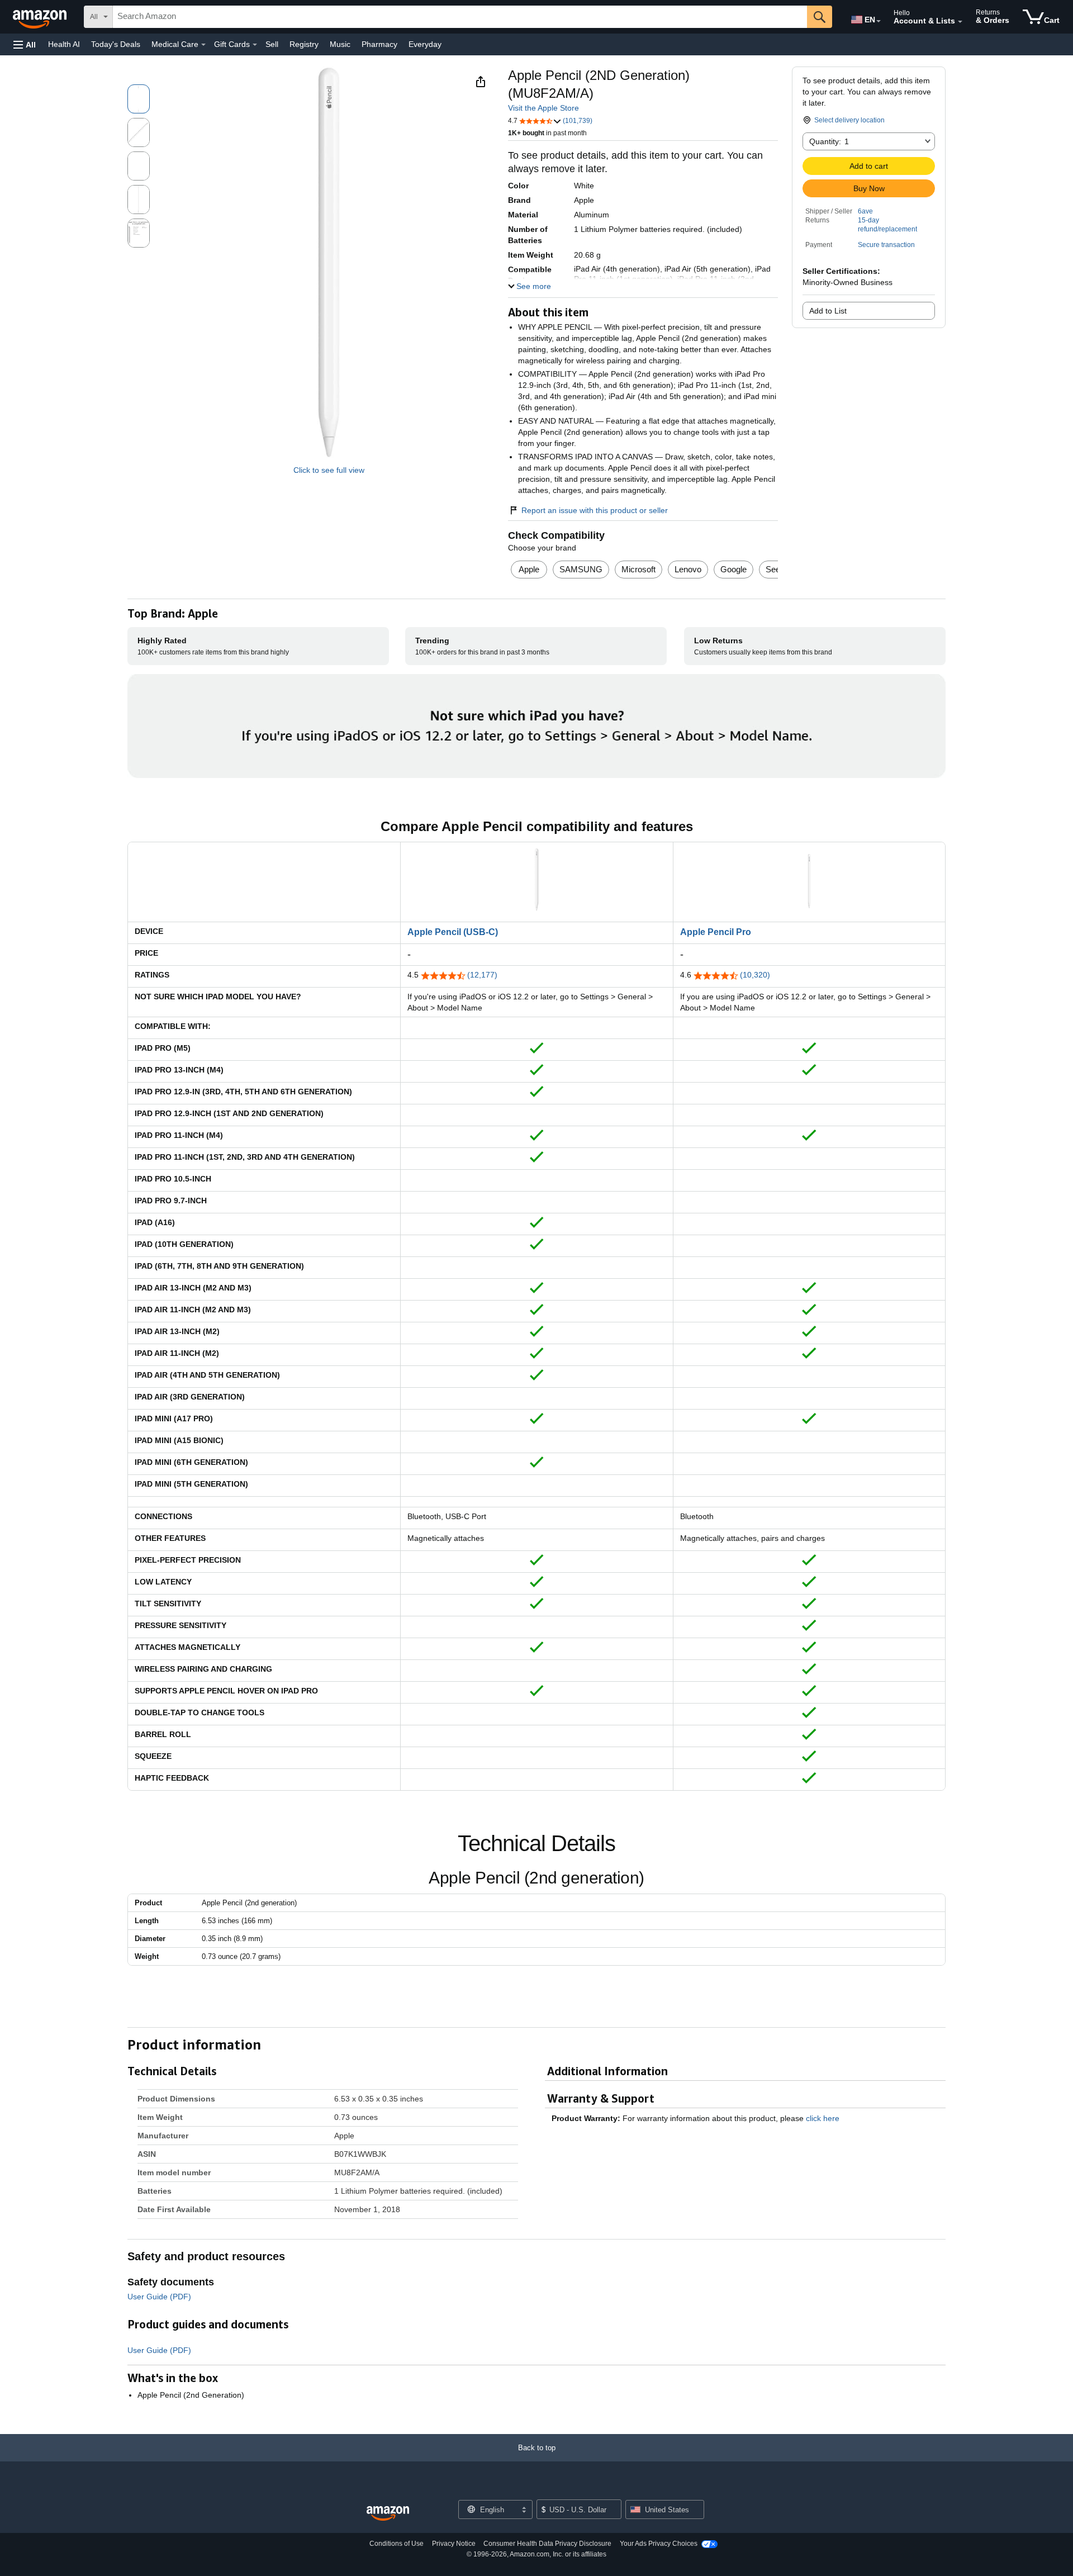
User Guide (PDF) (159, 2297)
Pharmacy (379, 44)
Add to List (828, 311)
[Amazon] (41, 17)
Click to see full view (329, 470)
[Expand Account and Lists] (960, 22)
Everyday (425, 44)
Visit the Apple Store (543, 108)
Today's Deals (116, 44)
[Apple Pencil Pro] (809, 850)
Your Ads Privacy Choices (659, 2544)
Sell (272, 44)
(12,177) (482, 975)
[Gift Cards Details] (255, 45)
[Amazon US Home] (388, 2514)
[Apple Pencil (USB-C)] (536, 850)
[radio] (139, 99)
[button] (25, 44)
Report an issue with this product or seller (595, 510)
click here (823, 2118)
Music (340, 44)
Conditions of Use (397, 2544)
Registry (304, 44)
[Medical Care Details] (203, 45)
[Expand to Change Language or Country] (879, 21)
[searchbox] (460, 17)
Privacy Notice (454, 2544)
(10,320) (755, 975)
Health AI (64, 44)
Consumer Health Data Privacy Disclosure (547, 2544)
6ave (865, 211)
